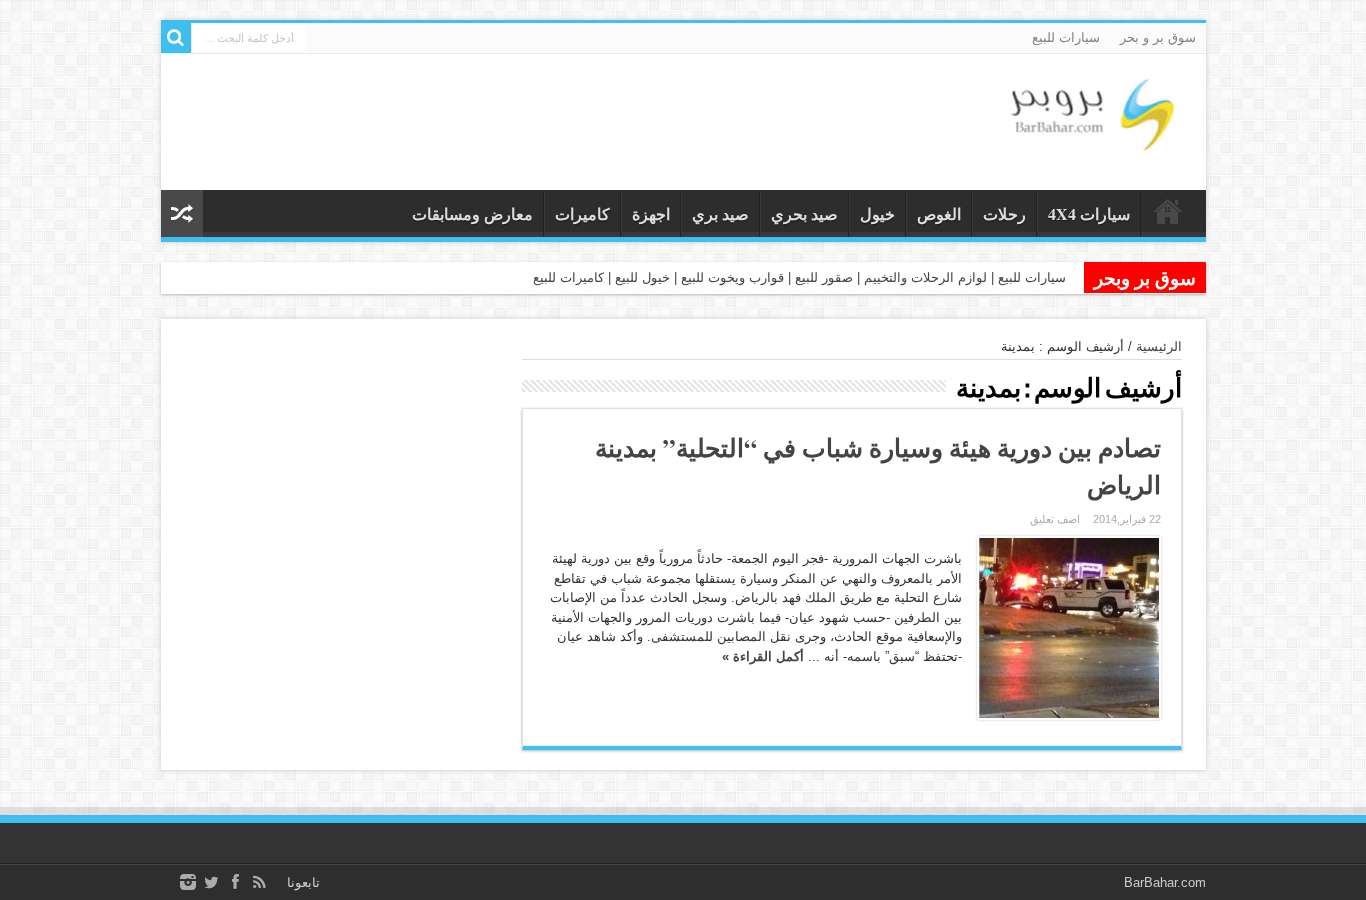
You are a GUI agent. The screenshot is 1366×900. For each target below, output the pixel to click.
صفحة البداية (1168, 216)
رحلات (1004, 213)
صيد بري (720, 213)
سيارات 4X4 (1089, 213)
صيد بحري (804, 213)
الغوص (939, 213)
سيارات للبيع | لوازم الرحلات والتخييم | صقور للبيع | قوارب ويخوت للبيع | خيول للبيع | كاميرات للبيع (799, 277)
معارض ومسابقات (472, 213)
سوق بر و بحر (1158, 37)
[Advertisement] (340, 464)
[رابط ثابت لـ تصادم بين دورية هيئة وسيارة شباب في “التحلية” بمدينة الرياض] (1069, 628)
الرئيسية (1159, 346)
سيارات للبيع (1066, 37)
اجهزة (651, 213)
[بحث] (176, 38)
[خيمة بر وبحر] (1091, 140)
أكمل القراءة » (763, 656)
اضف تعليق (1055, 519)
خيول (877, 213)
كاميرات (582, 213)
